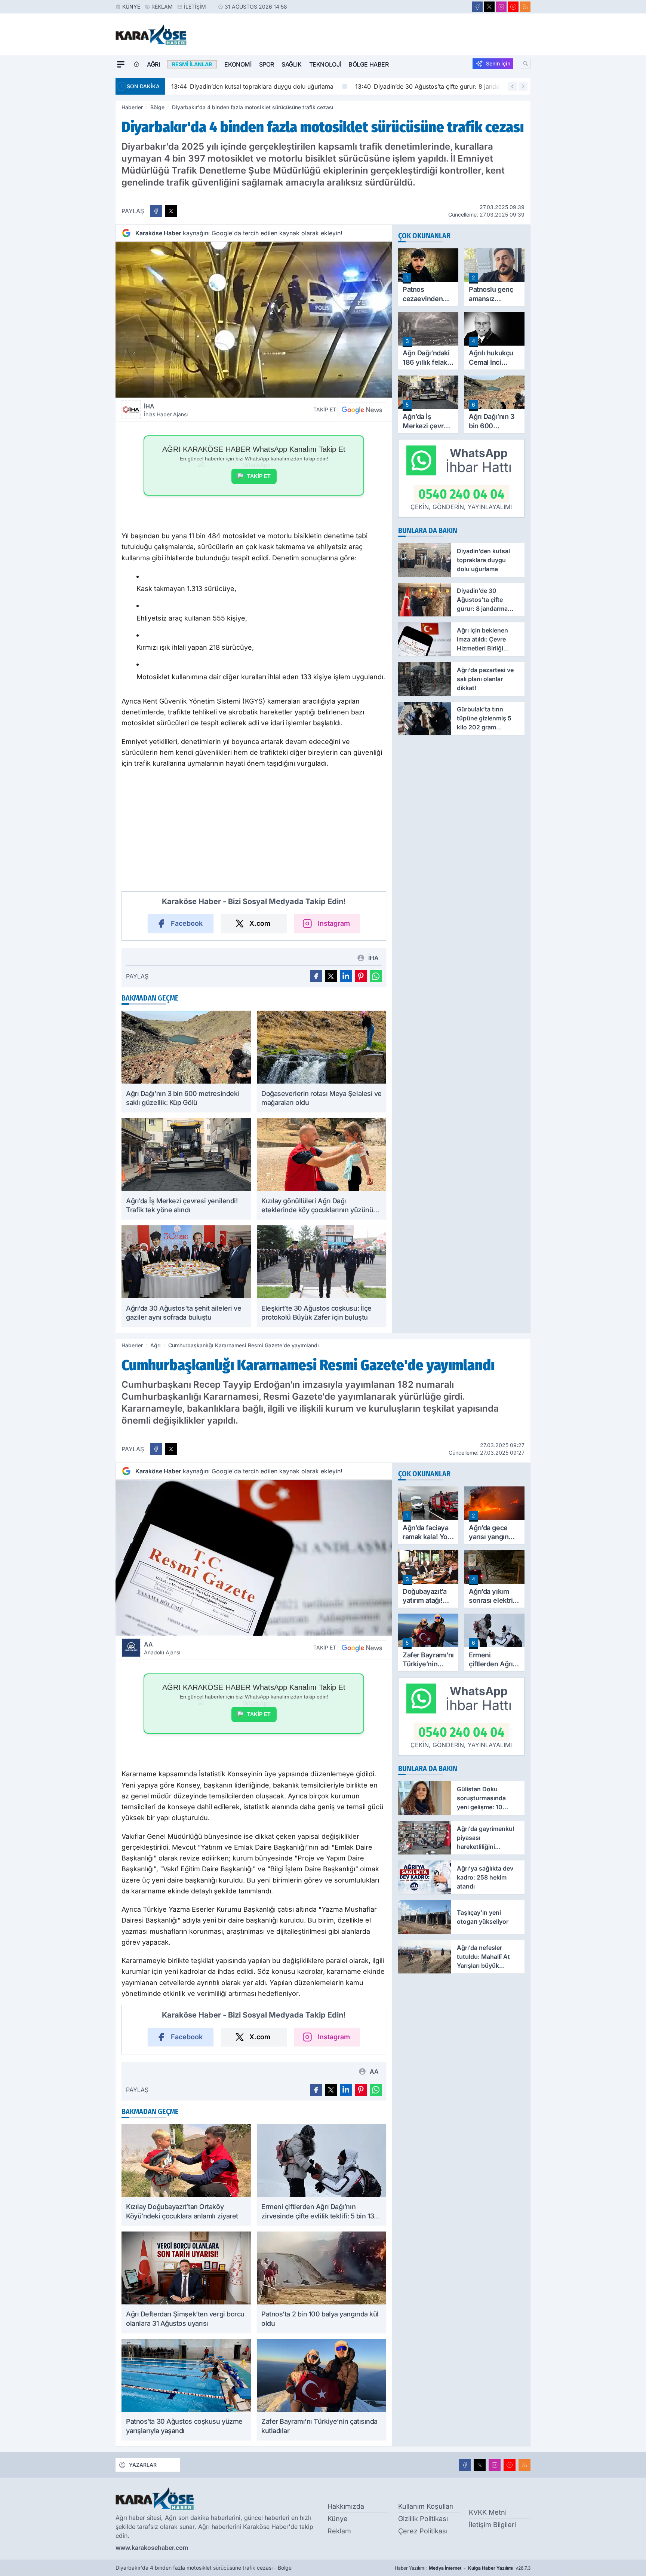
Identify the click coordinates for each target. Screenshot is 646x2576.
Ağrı (153, 64)
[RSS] (525, 7)
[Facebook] (477, 7)
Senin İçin (498, 63)
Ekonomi (238, 64)
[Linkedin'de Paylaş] (346, 976)
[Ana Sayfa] (136, 64)
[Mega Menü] (121, 64)
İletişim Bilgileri (492, 2525)
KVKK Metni (488, 2512)
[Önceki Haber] (513, 86)
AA (162, 1648)
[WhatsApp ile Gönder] (376, 976)
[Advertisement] (80, 184)
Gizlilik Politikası (423, 2519)
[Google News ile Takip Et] (362, 410)
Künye (131, 7)
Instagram (334, 923)
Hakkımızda (346, 2506)
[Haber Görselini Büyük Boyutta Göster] (254, 320)
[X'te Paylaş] (171, 211)
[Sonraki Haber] (523, 86)
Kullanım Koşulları (426, 2506)
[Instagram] (501, 7)
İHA (166, 410)
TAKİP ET (259, 476)
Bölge (157, 107)
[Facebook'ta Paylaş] (156, 211)
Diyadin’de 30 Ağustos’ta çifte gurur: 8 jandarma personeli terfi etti (458, 86)
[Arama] (526, 64)
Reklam (162, 7)
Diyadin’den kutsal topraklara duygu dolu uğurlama (252, 86)
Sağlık (292, 64)
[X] (489, 7)
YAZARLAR (143, 2465)
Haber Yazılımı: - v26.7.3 (463, 2568)
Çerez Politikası (423, 2531)
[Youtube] (513, 7)
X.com (260, 923)
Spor (267, 64)
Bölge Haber (369, 64)
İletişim (195, 7)
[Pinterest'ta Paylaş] (361, 976)
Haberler (132, 107)
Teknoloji (325, 64)
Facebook (187, 923)
